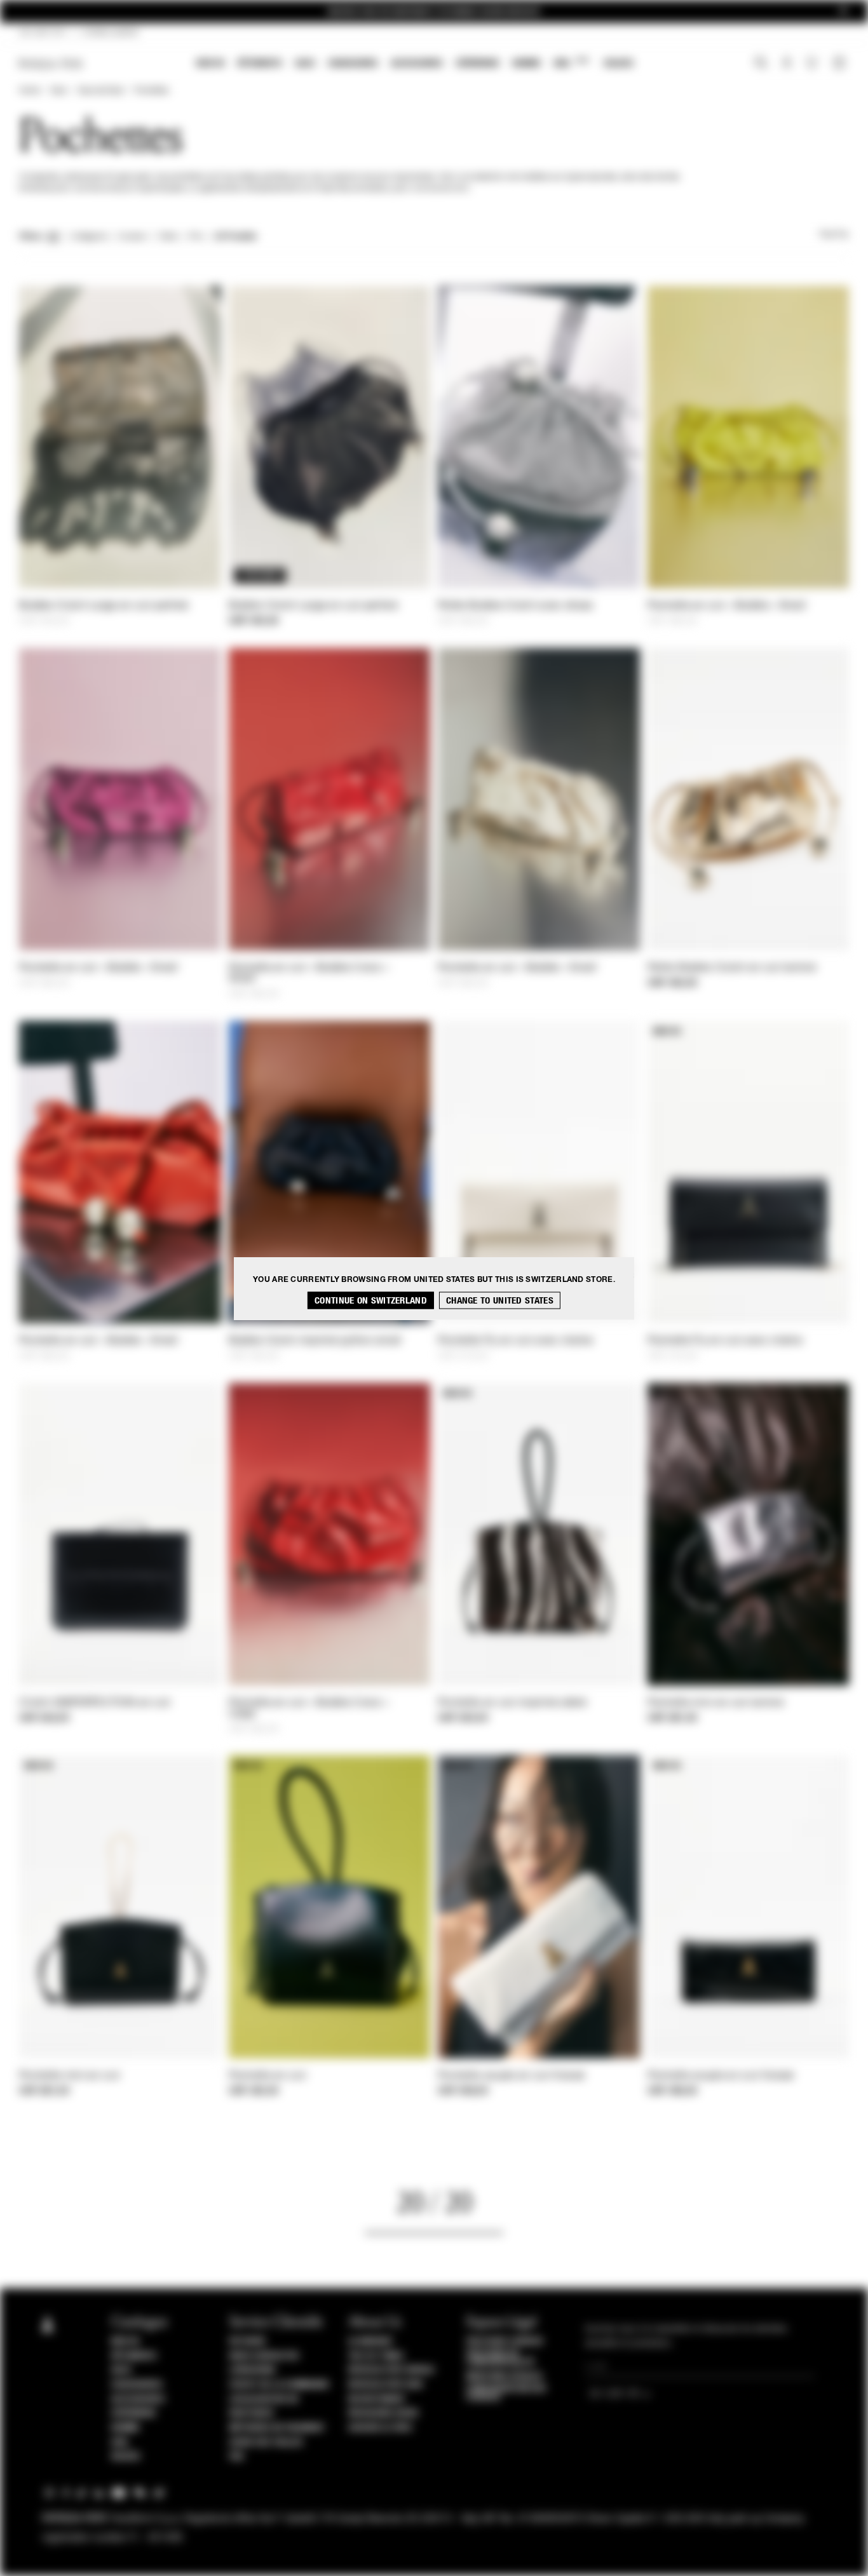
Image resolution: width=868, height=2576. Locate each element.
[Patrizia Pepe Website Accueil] (51, 64)
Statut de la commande (280, 2385)
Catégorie (89, 237)
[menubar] (415, 64)
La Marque (371, 2342)
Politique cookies (505, 2342)
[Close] (843, 12)
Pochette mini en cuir (70, 2076)
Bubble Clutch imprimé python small (315, 1341)
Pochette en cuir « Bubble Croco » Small (309, 974)
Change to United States (500, 1300)
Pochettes (151, 91)
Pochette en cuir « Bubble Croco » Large (309, 1709)
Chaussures (353, 63)
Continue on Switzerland (371, 1300)
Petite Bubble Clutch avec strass (516, 606)
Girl (571, 63)
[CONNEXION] (787, 64)
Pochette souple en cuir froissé (511, 2076)
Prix (196, 237)
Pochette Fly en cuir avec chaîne (516, 1341)
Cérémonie (478, 63)
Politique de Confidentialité (501, 2358)
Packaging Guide (384, 2413)
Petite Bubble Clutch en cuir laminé (732, 968)
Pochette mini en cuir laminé (715, 1703)
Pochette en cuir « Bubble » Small (727, 606)
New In (210, 63)
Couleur (132, 237)
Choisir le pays (380, 2428)
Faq (237, 2457)
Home (29, 91)
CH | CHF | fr (42, 33)
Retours (248, 2342)
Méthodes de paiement (277, 2428)
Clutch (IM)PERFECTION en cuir (95, 1703)
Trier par (834, 235)
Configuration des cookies (506, 2393)
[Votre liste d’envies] (813, 66)
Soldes (619, 63)
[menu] (415, 64)
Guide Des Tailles (266, 2443)
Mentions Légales (504, 2377)
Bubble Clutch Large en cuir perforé (104, 606)
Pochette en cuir (268, 2076)
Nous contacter (264, 2356)
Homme (526, 63)
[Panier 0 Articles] (841, 64)
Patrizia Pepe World (391, 2370)
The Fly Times (376, 2356)
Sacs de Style (100, 91)
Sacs (305, 63)
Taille (168, 237)
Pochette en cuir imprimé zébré (512, 1703)
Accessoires (417, 63)
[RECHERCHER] (761, 64)
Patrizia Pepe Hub (386, 2385)
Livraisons (252, 2370)
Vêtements (260, 63)
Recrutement (377, 2399)
